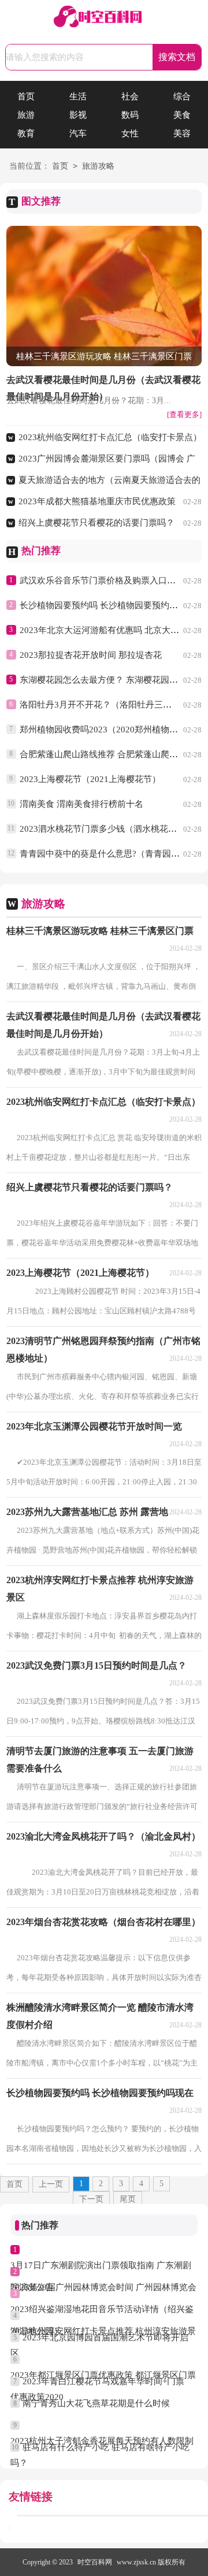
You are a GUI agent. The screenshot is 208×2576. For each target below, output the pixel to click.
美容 (182, 133)
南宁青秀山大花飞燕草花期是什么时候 (96, 2403)
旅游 (26, 115)
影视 (78, 115)
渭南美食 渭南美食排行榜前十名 (81, 804)
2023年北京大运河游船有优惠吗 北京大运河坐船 (112, 630)
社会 (130, 96)
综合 (182, 96)
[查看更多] (184, 414)
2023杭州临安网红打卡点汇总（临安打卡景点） (110, 437)
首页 (26, 96)
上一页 (51, 2184)
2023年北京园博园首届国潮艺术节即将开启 (105, 2337)
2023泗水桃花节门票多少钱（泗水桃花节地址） (111, 829)
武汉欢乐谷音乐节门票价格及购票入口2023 (103, 580)
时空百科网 (95, 2562)
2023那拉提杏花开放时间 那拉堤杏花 (91, 655)
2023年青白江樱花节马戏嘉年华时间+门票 (103, 2381)
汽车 (78, 133)
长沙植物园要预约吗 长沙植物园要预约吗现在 (107, 605)
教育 (26, 133)
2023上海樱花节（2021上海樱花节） (90, 779)
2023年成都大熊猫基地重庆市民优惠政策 (97, 501)
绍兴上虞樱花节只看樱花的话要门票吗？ (96, 523)
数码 (130, 115)
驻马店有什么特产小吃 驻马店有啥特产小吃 (106, 2447)
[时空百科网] (104, 18)
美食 (182, 115)
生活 (78, 96)
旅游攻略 (98, 166)
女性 (130, 133)
